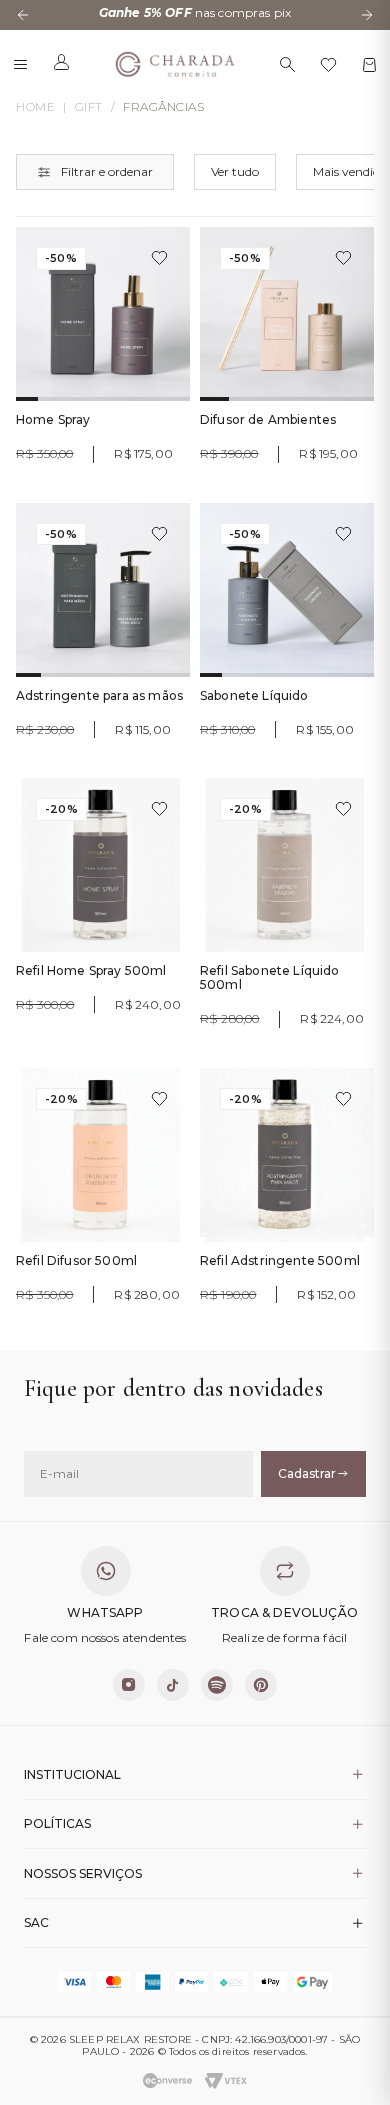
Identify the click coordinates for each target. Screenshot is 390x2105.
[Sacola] (369, 64)
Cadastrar (307, 1473)
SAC (36, 1922)
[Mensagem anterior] (23, 15)
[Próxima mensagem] (367, 15)
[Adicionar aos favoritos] (159, 257)
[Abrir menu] (20, 64)
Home (35, 107)
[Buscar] (287, 64)
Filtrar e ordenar (107, 171)
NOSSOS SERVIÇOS (83, 1873)
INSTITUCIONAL (72, 1774)
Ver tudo (235, 171)
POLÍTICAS (57, 1823)
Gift (89, 107)
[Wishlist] (328, 64)
